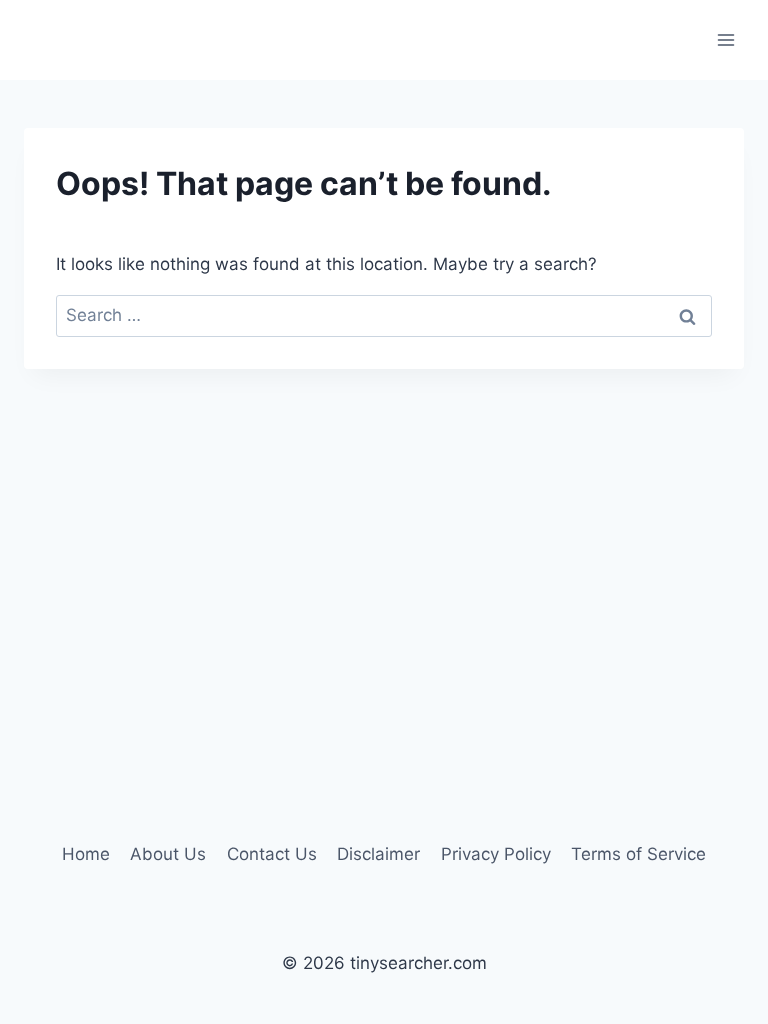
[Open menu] (725, 39)
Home (86, 854)
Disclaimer (378, 854)
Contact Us (272, 854)
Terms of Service (638, 854)
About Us (168, 854)
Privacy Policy (496, 854)
